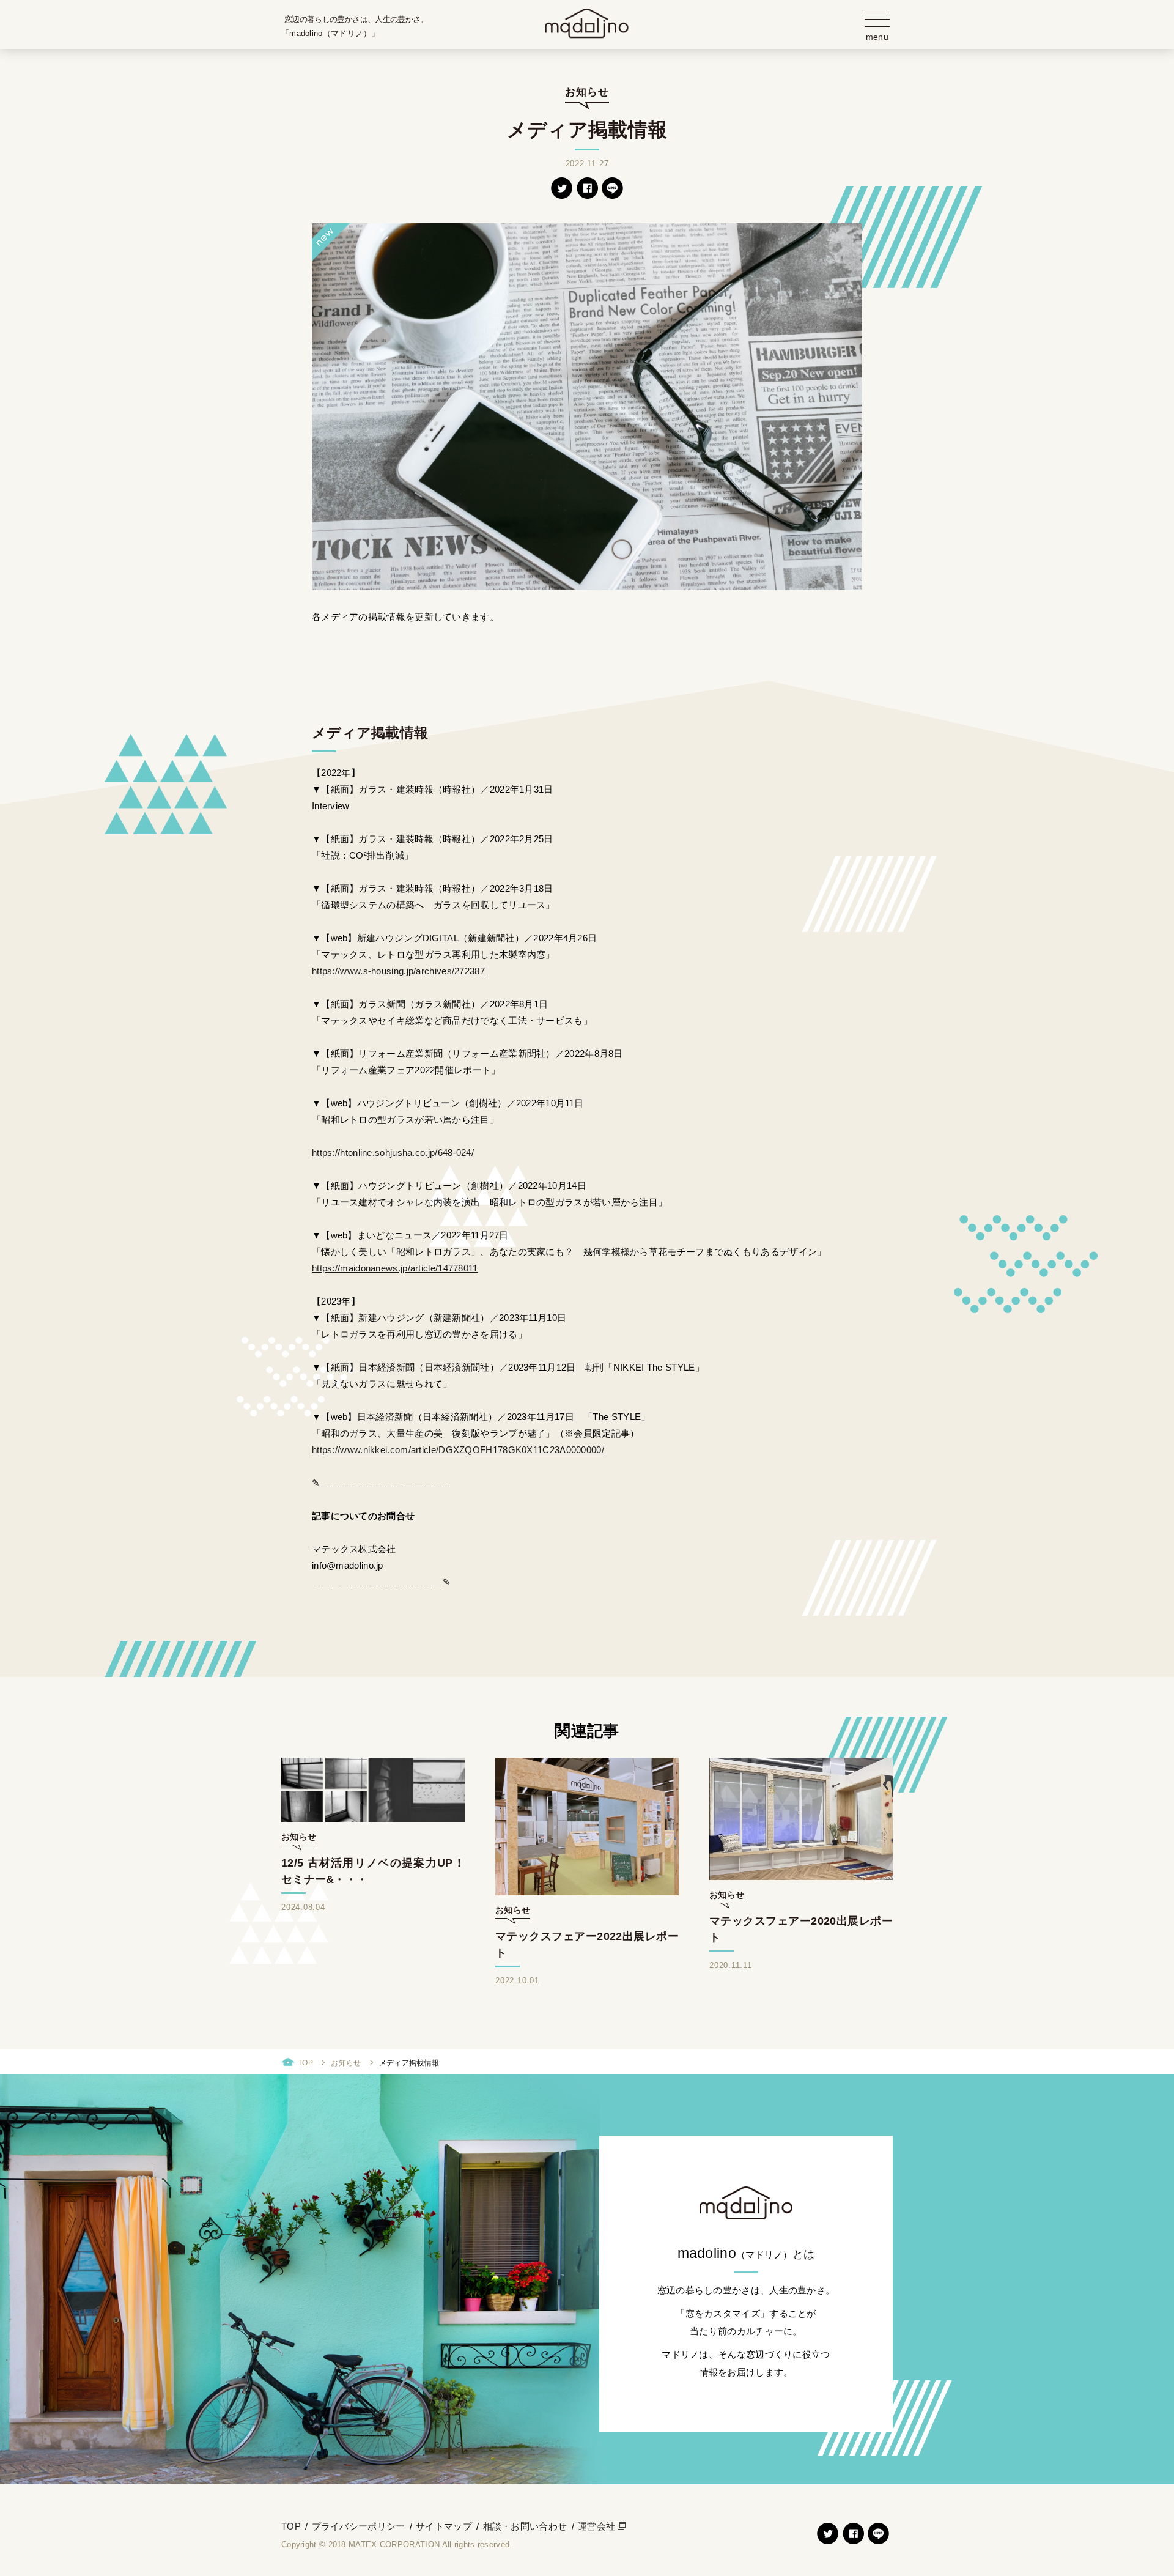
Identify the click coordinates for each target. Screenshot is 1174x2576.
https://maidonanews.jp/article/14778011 (395, 1268)
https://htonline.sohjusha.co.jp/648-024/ (393, 1153)
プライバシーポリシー (359, 2526)
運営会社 (596, 2526)
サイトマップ (444, 2526)
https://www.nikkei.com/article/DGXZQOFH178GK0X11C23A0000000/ (458, 1450)
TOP (305, 2063)
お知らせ (346, 2063)
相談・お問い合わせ (525, 2526)
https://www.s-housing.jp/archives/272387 (398, 971)
